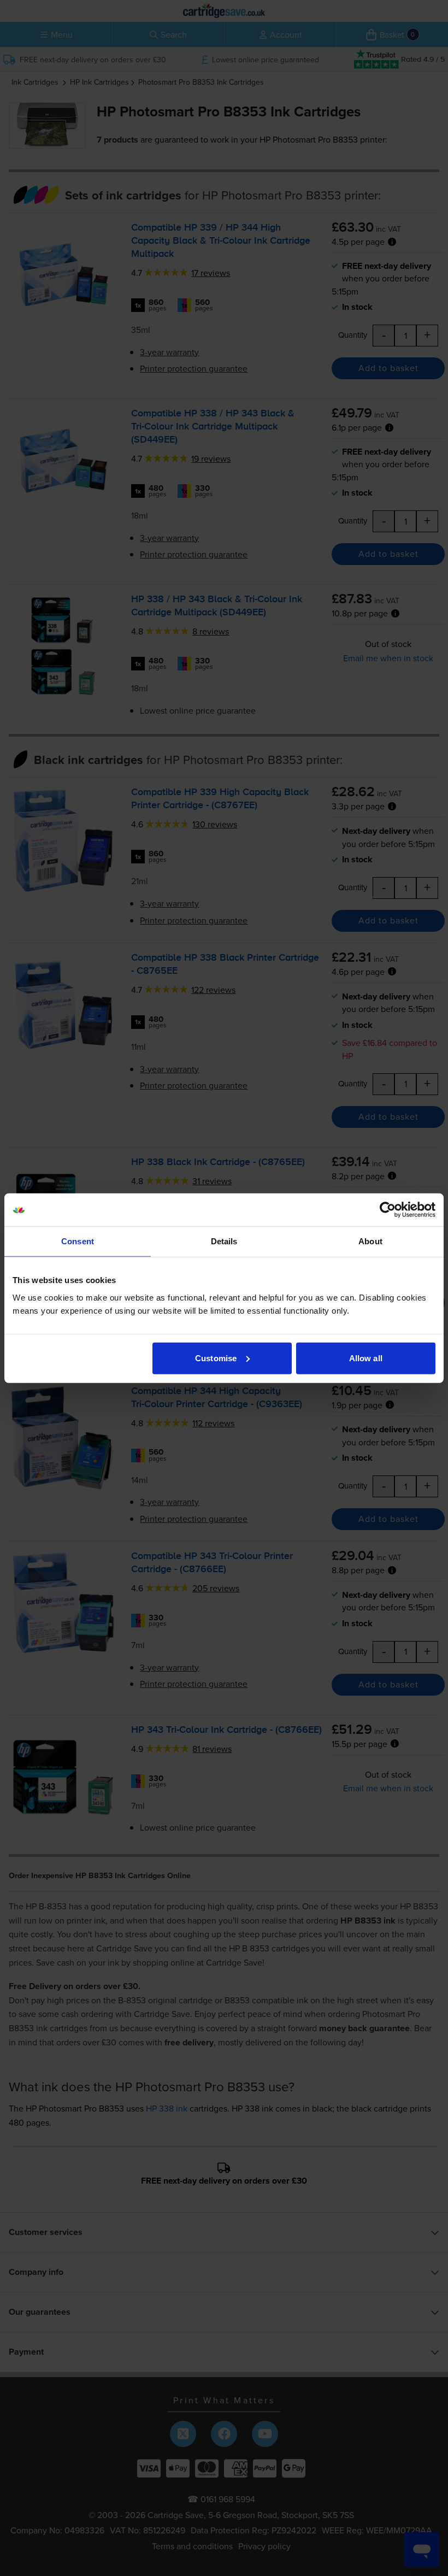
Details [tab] (224, 1241)
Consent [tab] (78, 1241)
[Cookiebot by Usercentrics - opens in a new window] (388, 1210)
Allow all (366, 1358)
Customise (216, 1358)
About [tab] (370, 1241)
